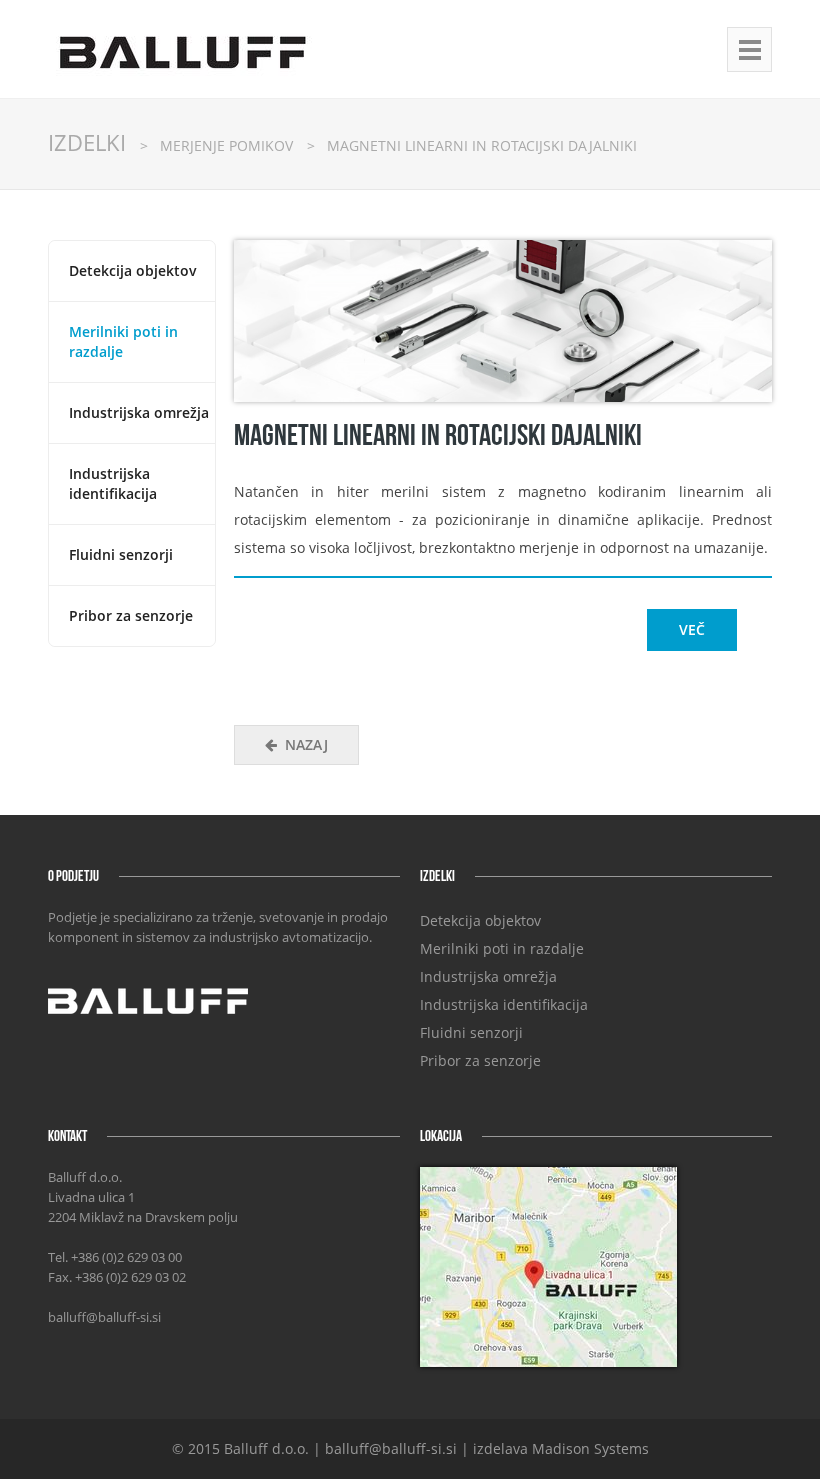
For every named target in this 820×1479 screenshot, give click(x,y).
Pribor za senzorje (131, 615)
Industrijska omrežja (139, 412)
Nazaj (306, 744)
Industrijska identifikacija (113, 483)
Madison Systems (590, 1448)
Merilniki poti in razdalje (502, 948)
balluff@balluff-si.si (104, 1317)
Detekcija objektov (133, 270)
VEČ (692, 629)
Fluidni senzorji (121, 554)
